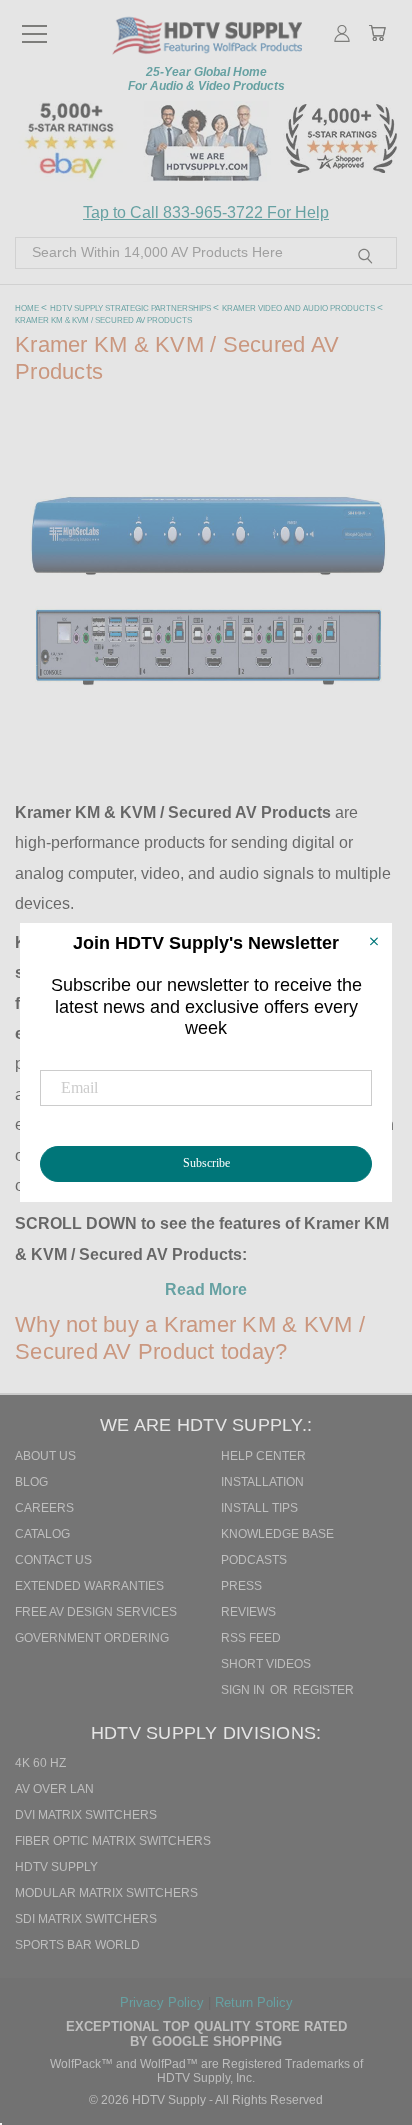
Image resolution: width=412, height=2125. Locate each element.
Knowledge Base (277, 1534)
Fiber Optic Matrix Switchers (113, 1841)
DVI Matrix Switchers (86, 1815)
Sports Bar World (77, 1945)
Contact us (53, 1560)
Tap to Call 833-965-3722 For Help (206, 212)
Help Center (263, 1456)
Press (241, 1586)
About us (45, 1456)
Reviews (248, 1612)
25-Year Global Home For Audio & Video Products (206, 79)
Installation (262, 1482)
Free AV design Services (96, 1612)
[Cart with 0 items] (377, 35)
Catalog (42, 1534)
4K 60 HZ (40, 1763)
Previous (370, 2021)
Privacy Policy (164, 2002)
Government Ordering (92, 1638)
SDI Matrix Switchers (86, 1919)
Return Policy (254, 2002)
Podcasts (254, 1560)
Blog (31, 1482)
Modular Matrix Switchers (106, 1893)
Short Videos (266, 1664)
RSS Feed (251, 1638)
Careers (44, 1508)
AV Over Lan (54, 1789)
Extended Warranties (89, 1586)
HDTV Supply (56, 1867)
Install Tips (259, 1508)
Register (323, 1690)
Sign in (244, 1690)
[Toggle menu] (34, 25)
